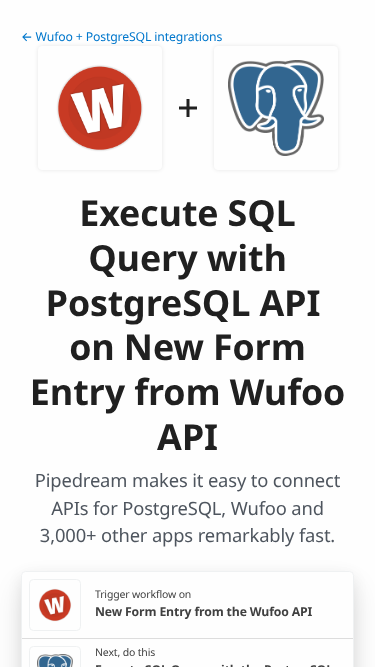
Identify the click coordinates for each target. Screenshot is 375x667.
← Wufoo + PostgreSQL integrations (121, 36)
